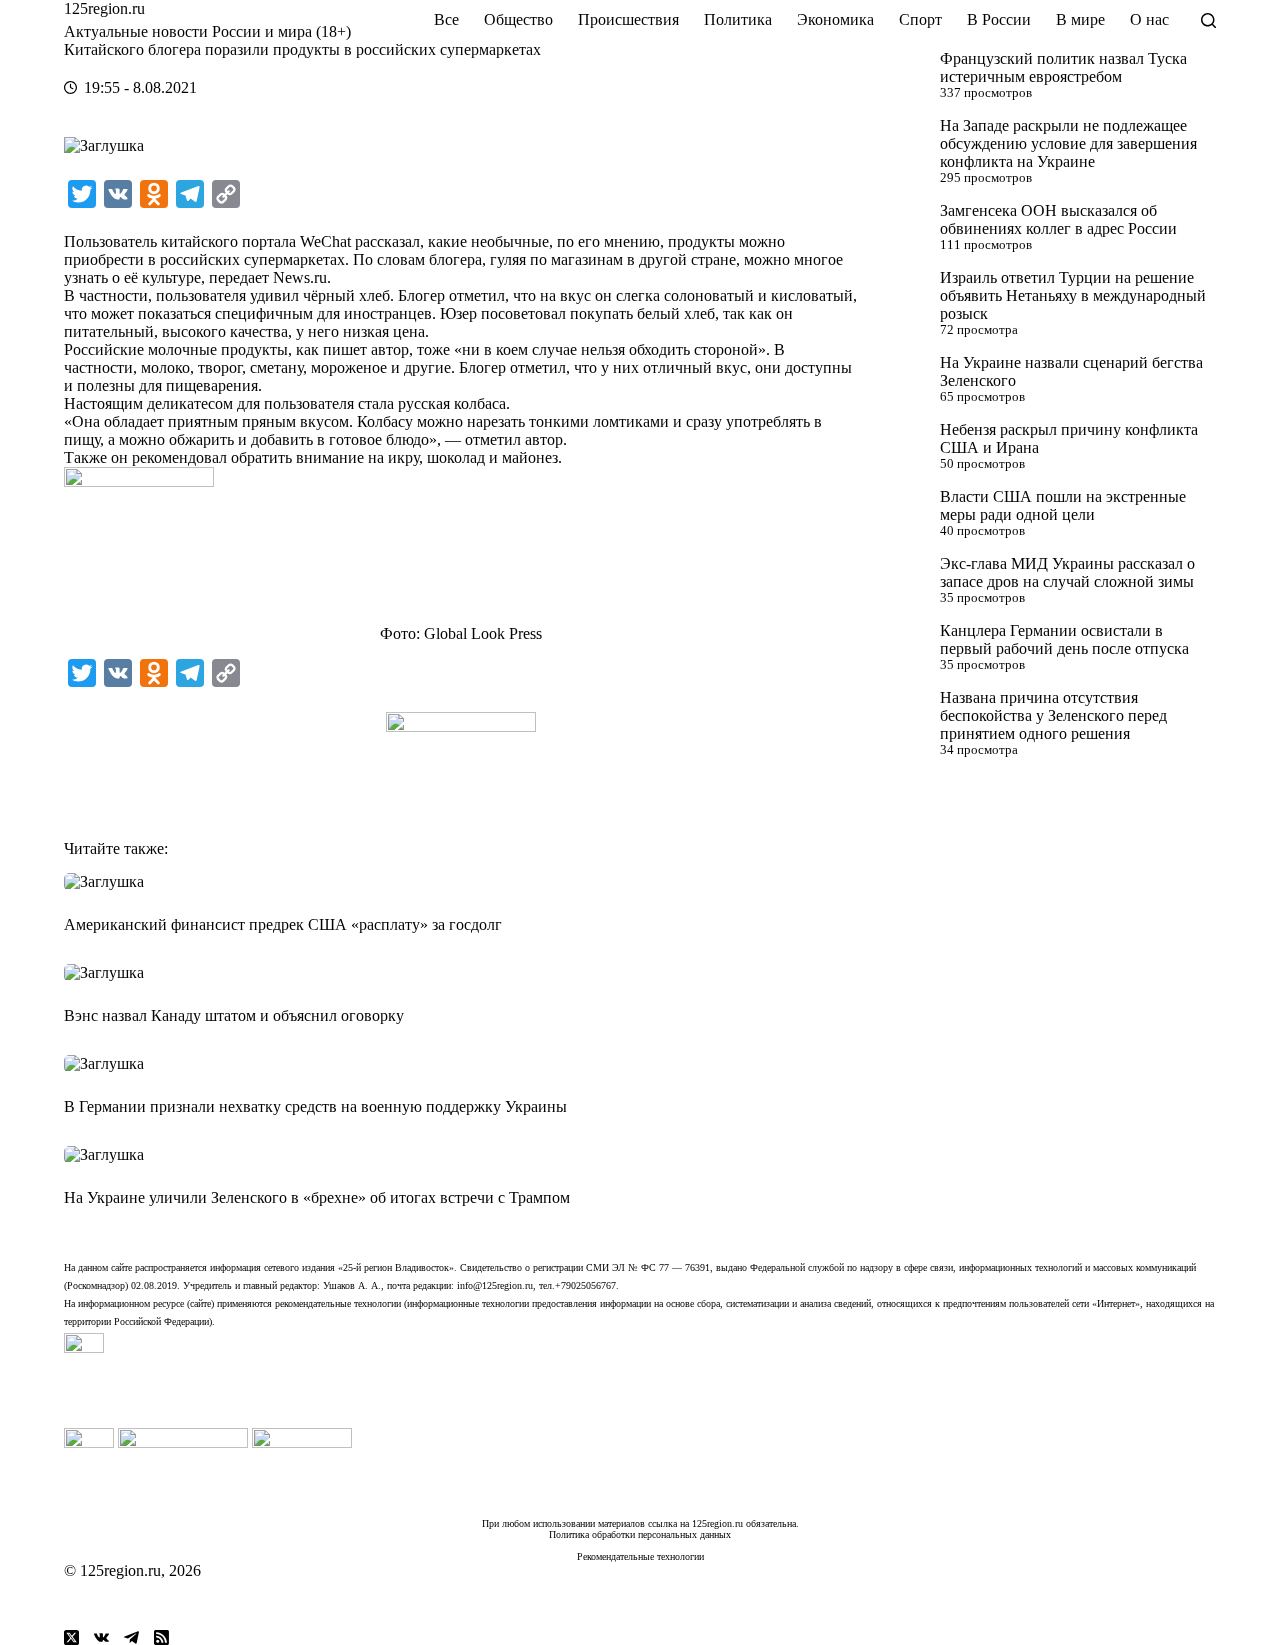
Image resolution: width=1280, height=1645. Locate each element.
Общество (518, 19)
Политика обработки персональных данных (640, 1534)
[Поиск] (1208, 20)
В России (999, 19)
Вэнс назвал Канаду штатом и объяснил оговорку (234, 1015)
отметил (493, 439)
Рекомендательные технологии (640, 1556)
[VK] (101, 1637)
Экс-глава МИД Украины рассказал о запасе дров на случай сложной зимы (1067, 572)
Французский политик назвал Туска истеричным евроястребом (1063, 67)
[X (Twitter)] (71, 1637)
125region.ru (104, 8)
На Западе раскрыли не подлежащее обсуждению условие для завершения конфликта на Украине (1068, 143)
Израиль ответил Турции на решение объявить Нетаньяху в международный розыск (1073, 295)
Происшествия (628, 19)
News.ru (300, 277)
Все (446, 19)
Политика (738, 19)
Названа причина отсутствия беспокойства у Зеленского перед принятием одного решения (1053, 715)
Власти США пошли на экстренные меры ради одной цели (1063, 505)
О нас (1149, 19)
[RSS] (161, 1637)
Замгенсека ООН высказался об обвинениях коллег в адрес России (1058, 219)
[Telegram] (131, 1637)
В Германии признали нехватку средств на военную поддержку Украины (315, 1106)
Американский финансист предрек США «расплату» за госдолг (283, 924)
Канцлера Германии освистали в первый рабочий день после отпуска (1064, 639)
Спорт (920, 19)
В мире (1080, 19)
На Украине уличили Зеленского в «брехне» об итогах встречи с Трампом (317, 1197)
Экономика (835, 19)
